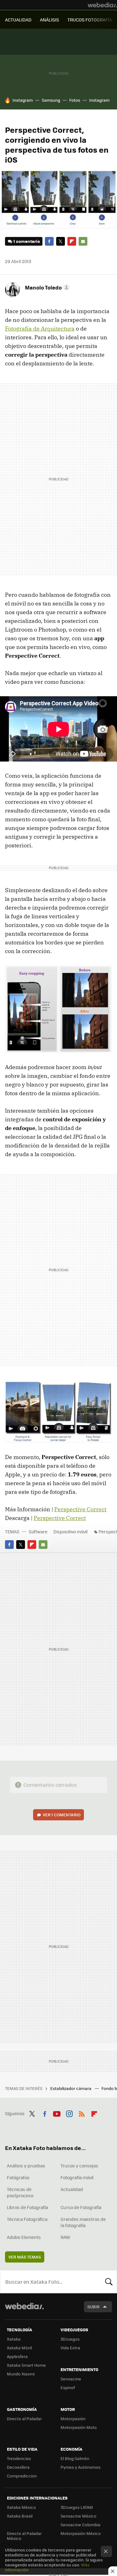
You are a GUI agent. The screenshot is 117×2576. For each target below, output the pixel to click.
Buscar (109, 2282)
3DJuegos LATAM (77, 2507)
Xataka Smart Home (26, 2365)
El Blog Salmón (75, 2458)
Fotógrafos (18, 2177)
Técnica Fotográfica (27, 2219)
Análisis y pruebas (26, 2166)
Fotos (75, 100)
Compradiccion (22, 2476)
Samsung (51, 100)
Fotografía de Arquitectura (40, 329)
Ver (62, 1815)
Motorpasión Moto (79, 2427)
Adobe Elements (24, 2237)
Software (38, 1531)
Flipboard (72, 241)
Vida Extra (70, 2348)
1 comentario (27, 241)
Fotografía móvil (77, 2177)
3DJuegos (70, 2339)
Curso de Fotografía (81, 2207)
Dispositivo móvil (71, 1531)
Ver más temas (25, 2257)
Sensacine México (78, 2516)
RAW (65, 2237)
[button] (46, 287)
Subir (93, 2307)
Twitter (61, 241)
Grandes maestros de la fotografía (83, 2222)
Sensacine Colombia (80, 2525)
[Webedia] (102, 5)
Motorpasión (73, 2418)
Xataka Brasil (20, 2516)
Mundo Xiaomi (21, 2374)
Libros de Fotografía (27, 2207)
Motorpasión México (81, 2533)
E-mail (83, 241)
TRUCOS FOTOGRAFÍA (90, 20)
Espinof (68, 2387)
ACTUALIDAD (18, 20)
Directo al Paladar (24, 2418)
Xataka (14, 2339)
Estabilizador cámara (71, 2088)
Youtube (57, 2113)
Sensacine (71, 2379)
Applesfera (17, 2356)
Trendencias (19, 2458)
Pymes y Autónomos (80, 2467)
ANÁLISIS (49, 20)
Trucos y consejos (79, 2166)
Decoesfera (18, 2467)
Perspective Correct (80, 1509)
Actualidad (72, 2189)
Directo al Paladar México (24, 2536)
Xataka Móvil (19, 2348)
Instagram (23, 100)
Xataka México (21, 2507)
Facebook (49, 241)
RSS (82, 2113)
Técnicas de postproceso (20, 2192)
